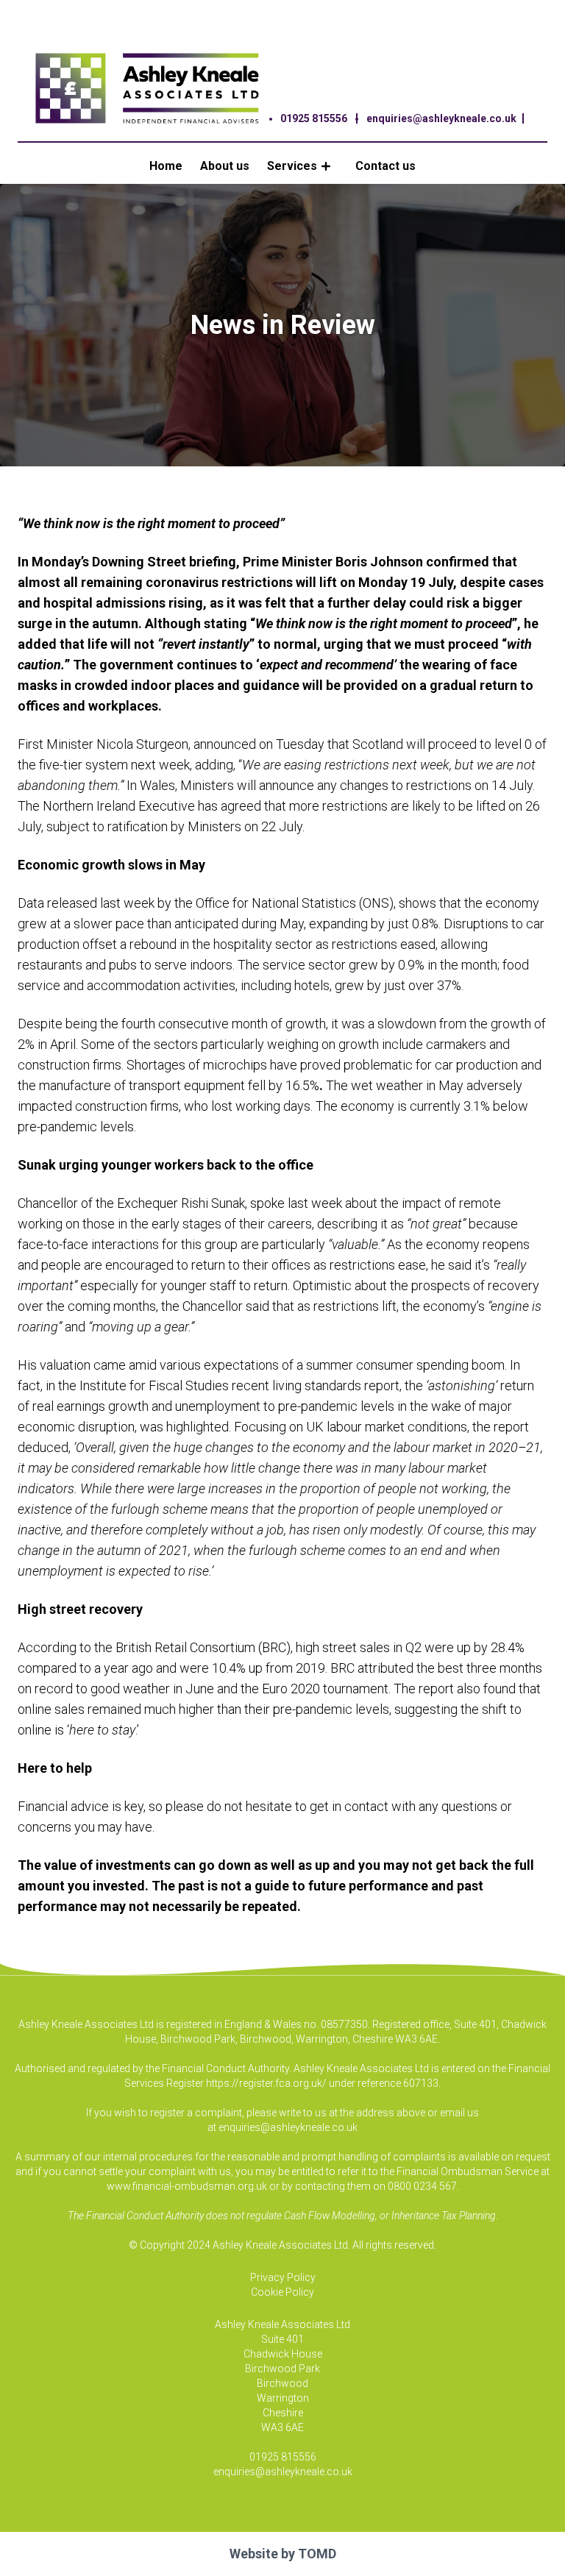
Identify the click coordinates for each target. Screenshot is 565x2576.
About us (225, 166)
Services (292, 166)
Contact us (385, 166)
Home (166, 166)
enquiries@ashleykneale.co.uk (441, 118)
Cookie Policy (282, 2292)
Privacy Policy (283, 2277)
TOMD (317, 2554)
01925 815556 (314, 118)
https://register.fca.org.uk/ (266, 2083)
